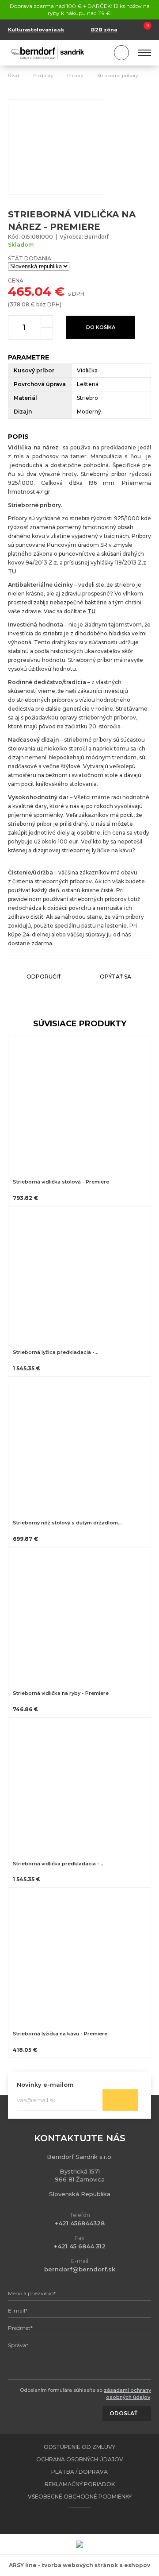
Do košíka (101, 327)
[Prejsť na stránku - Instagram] (87, 2521)
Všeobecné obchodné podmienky (80, 2497)
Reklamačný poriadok (80, 2484)
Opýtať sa (115, 977)
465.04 (30, 291)
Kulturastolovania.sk (36, 30)
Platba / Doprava (79, 2472)
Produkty (43, 75)
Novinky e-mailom (45, 2085)
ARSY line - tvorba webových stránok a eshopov (79, 2565)
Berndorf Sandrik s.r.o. (48, 53)
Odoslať (120, 2100)
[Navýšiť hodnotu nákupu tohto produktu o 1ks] (47, 321)
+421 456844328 (80, 2223)
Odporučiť (44, 977)
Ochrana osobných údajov (80, 2459)
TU (12, 571)
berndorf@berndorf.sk (80, 2269)
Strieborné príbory (117, 75)
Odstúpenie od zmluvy (79, 2447)
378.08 (19, 304)
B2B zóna (104, 30)
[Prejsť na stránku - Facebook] (72, 2521)
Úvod (13, 75)
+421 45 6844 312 (80, 2246)
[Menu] (145, 53)
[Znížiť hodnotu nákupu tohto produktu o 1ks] (47, 333)
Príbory (75, 75)
